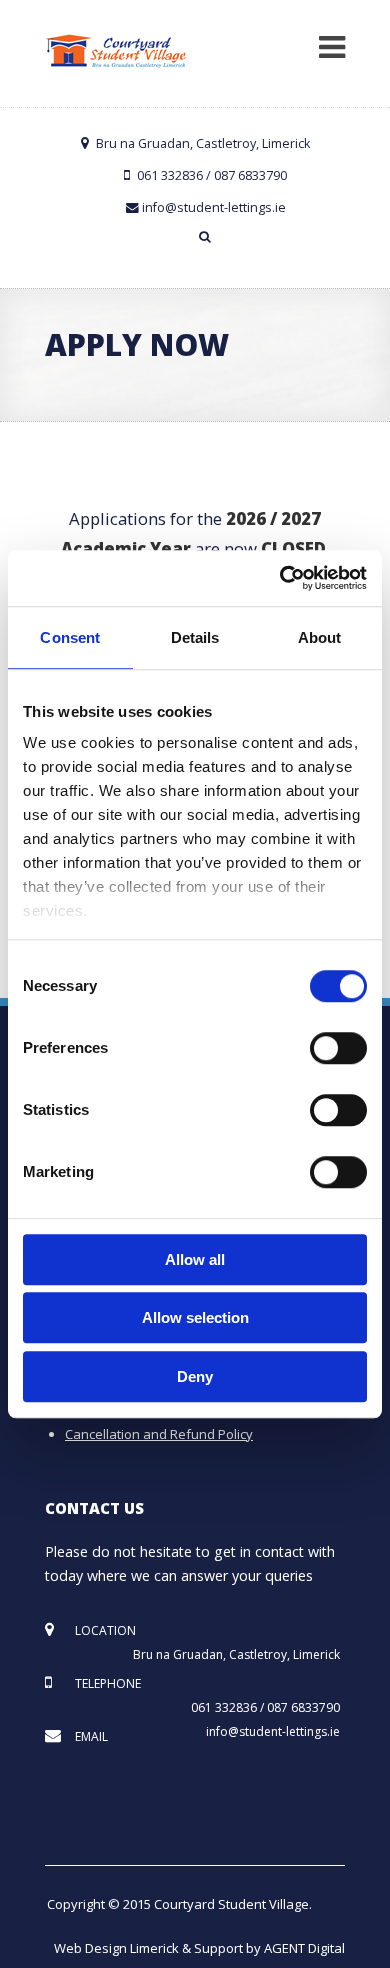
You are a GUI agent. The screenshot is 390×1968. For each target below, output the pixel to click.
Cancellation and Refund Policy (159, 1434)
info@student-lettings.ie (214, 207)
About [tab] (320, 637)
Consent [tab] (70, 637)
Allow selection (195, 1317)
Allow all (195, 1259)
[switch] (338, 1048)
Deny (195, 1376)
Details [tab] (195, 637)
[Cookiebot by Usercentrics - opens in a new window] (280, 578)
